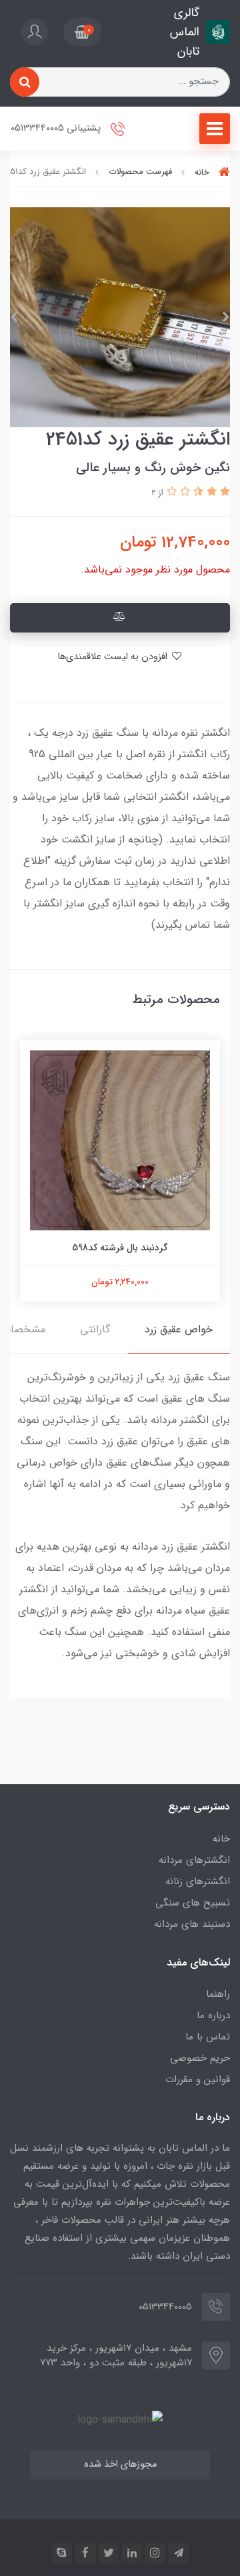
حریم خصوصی (200, 2058)
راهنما (218, 1994)
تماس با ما (208, 2037)
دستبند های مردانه (192, 1924)
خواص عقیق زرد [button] (179, 1329)
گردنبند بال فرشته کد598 (120, 1248)
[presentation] (226, 317)
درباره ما (213, 2015)
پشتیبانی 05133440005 (57, 129)
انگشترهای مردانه (194, 1860)
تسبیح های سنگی (193, 1903)
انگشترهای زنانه (198, 1882)
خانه (221, 1839)
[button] (82, 32)
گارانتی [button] (95, 1329)
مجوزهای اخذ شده (120, 2464)
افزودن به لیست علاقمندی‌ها (114, 657)
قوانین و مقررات (198, 2079)
